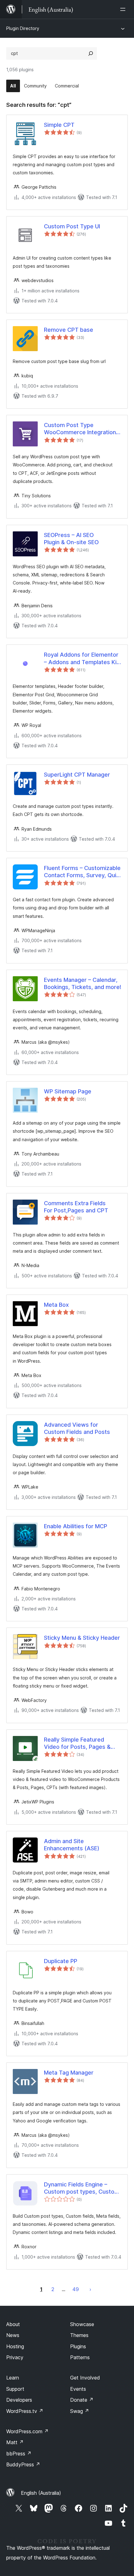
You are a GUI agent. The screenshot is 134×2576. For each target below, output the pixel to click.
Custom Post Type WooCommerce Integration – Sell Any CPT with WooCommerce (82, 429)
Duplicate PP (61, 1961)
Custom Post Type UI (72, 226)
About (13, 2324)
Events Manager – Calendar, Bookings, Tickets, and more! (83, 983)
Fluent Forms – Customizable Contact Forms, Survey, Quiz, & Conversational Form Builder (82, 872)
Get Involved (85, 2378)
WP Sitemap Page (68, 1091)
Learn (13, 2378)
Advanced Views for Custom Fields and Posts (77, 1428)
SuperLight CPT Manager (77, 775)
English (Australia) (41, 2493)
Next (90, 2289)
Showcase (82, 2324)
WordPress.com (27, 2431)
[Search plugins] (91, 53)
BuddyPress (23, 2464)
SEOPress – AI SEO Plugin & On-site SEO (71, 539)
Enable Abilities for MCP (76, 1526)
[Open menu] (124, 9)
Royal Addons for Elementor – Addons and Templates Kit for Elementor (81, 659)
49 (76, 2289)
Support (15, 2389)
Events (78, 2389)
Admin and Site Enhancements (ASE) (72, 1845)
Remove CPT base (69, 330)
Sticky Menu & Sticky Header (82, 1638)
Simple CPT (59, 125)
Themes (79, 2335)
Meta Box (56, 1305)
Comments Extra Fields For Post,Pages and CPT (76, 1207)
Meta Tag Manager (69, 2073)
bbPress (19, 2454)
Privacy (15, 2357)
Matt (15, 2442)
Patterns (80, 2357)
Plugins (78, 2346)
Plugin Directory (23, 28)
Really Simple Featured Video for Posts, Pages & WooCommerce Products (78, 1743)
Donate (82, 2400)
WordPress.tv (25, 2411)
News (13, 2335)
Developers (19, 2400)
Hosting (15, 2346)
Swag (80, 2411)
